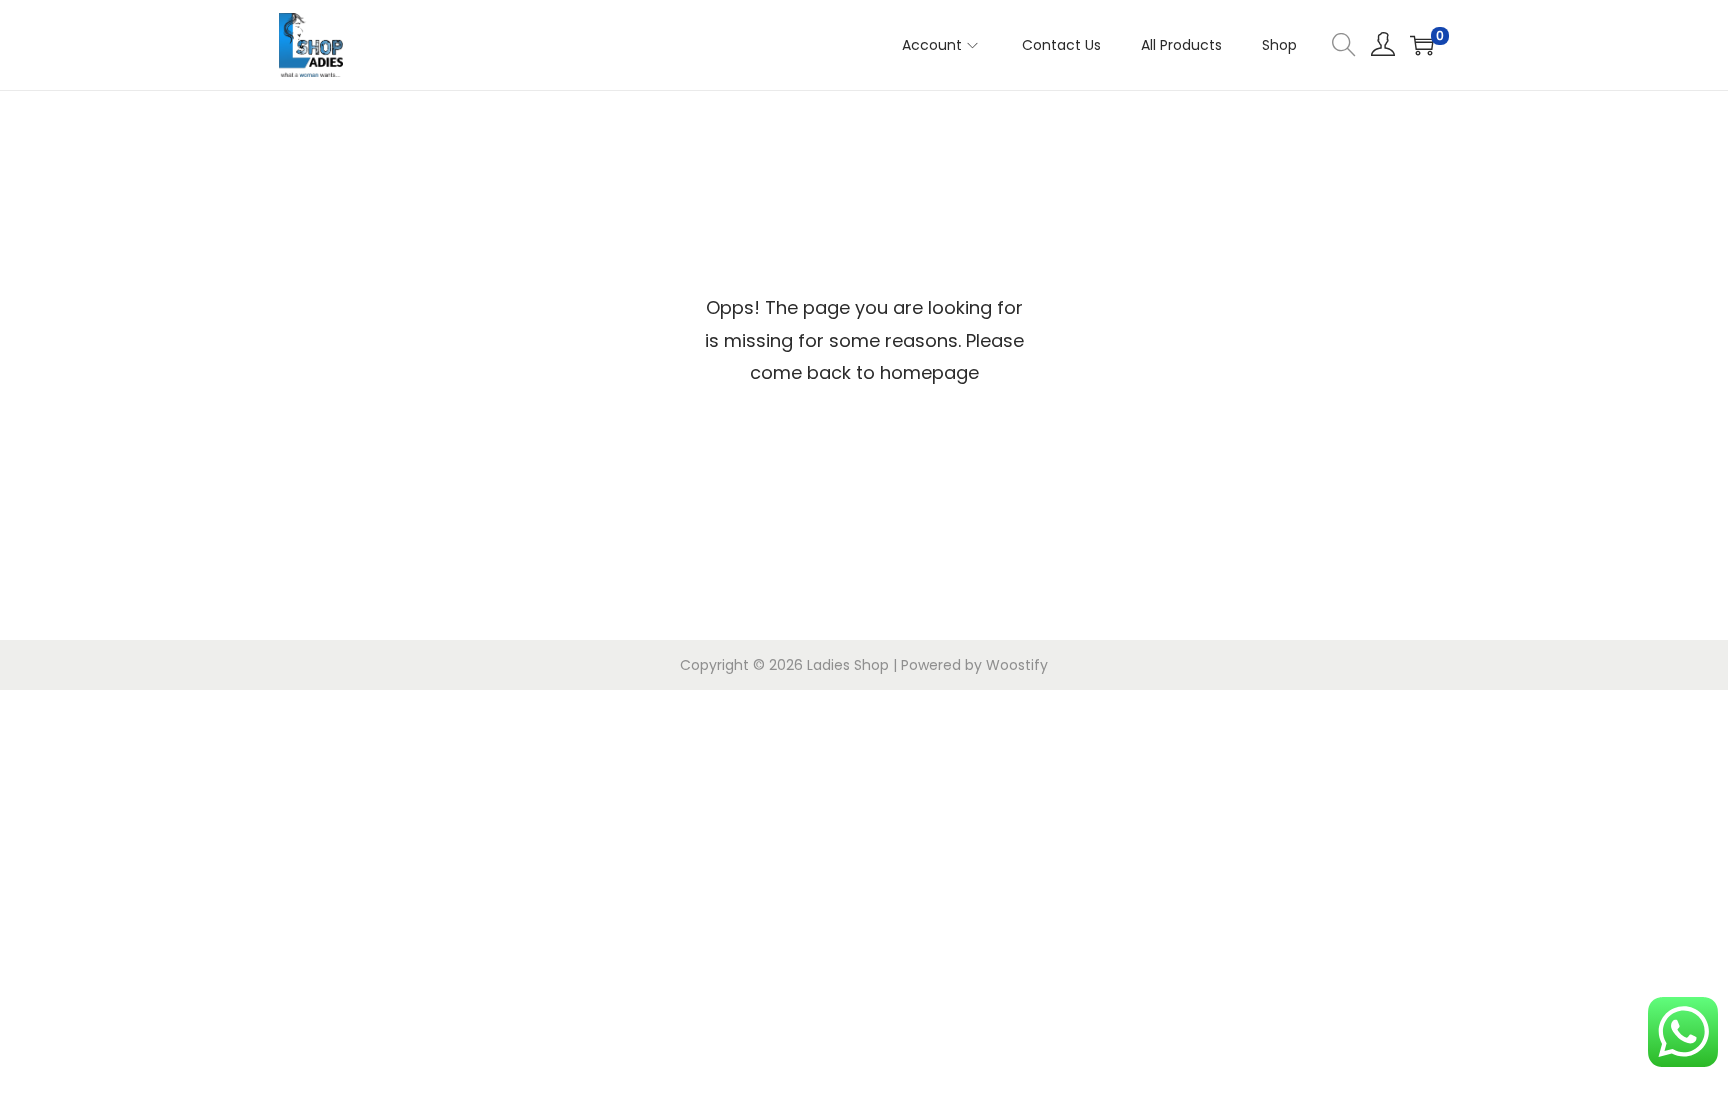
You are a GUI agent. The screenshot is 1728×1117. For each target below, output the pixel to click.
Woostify (1017, 665)
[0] (1422, 45)
